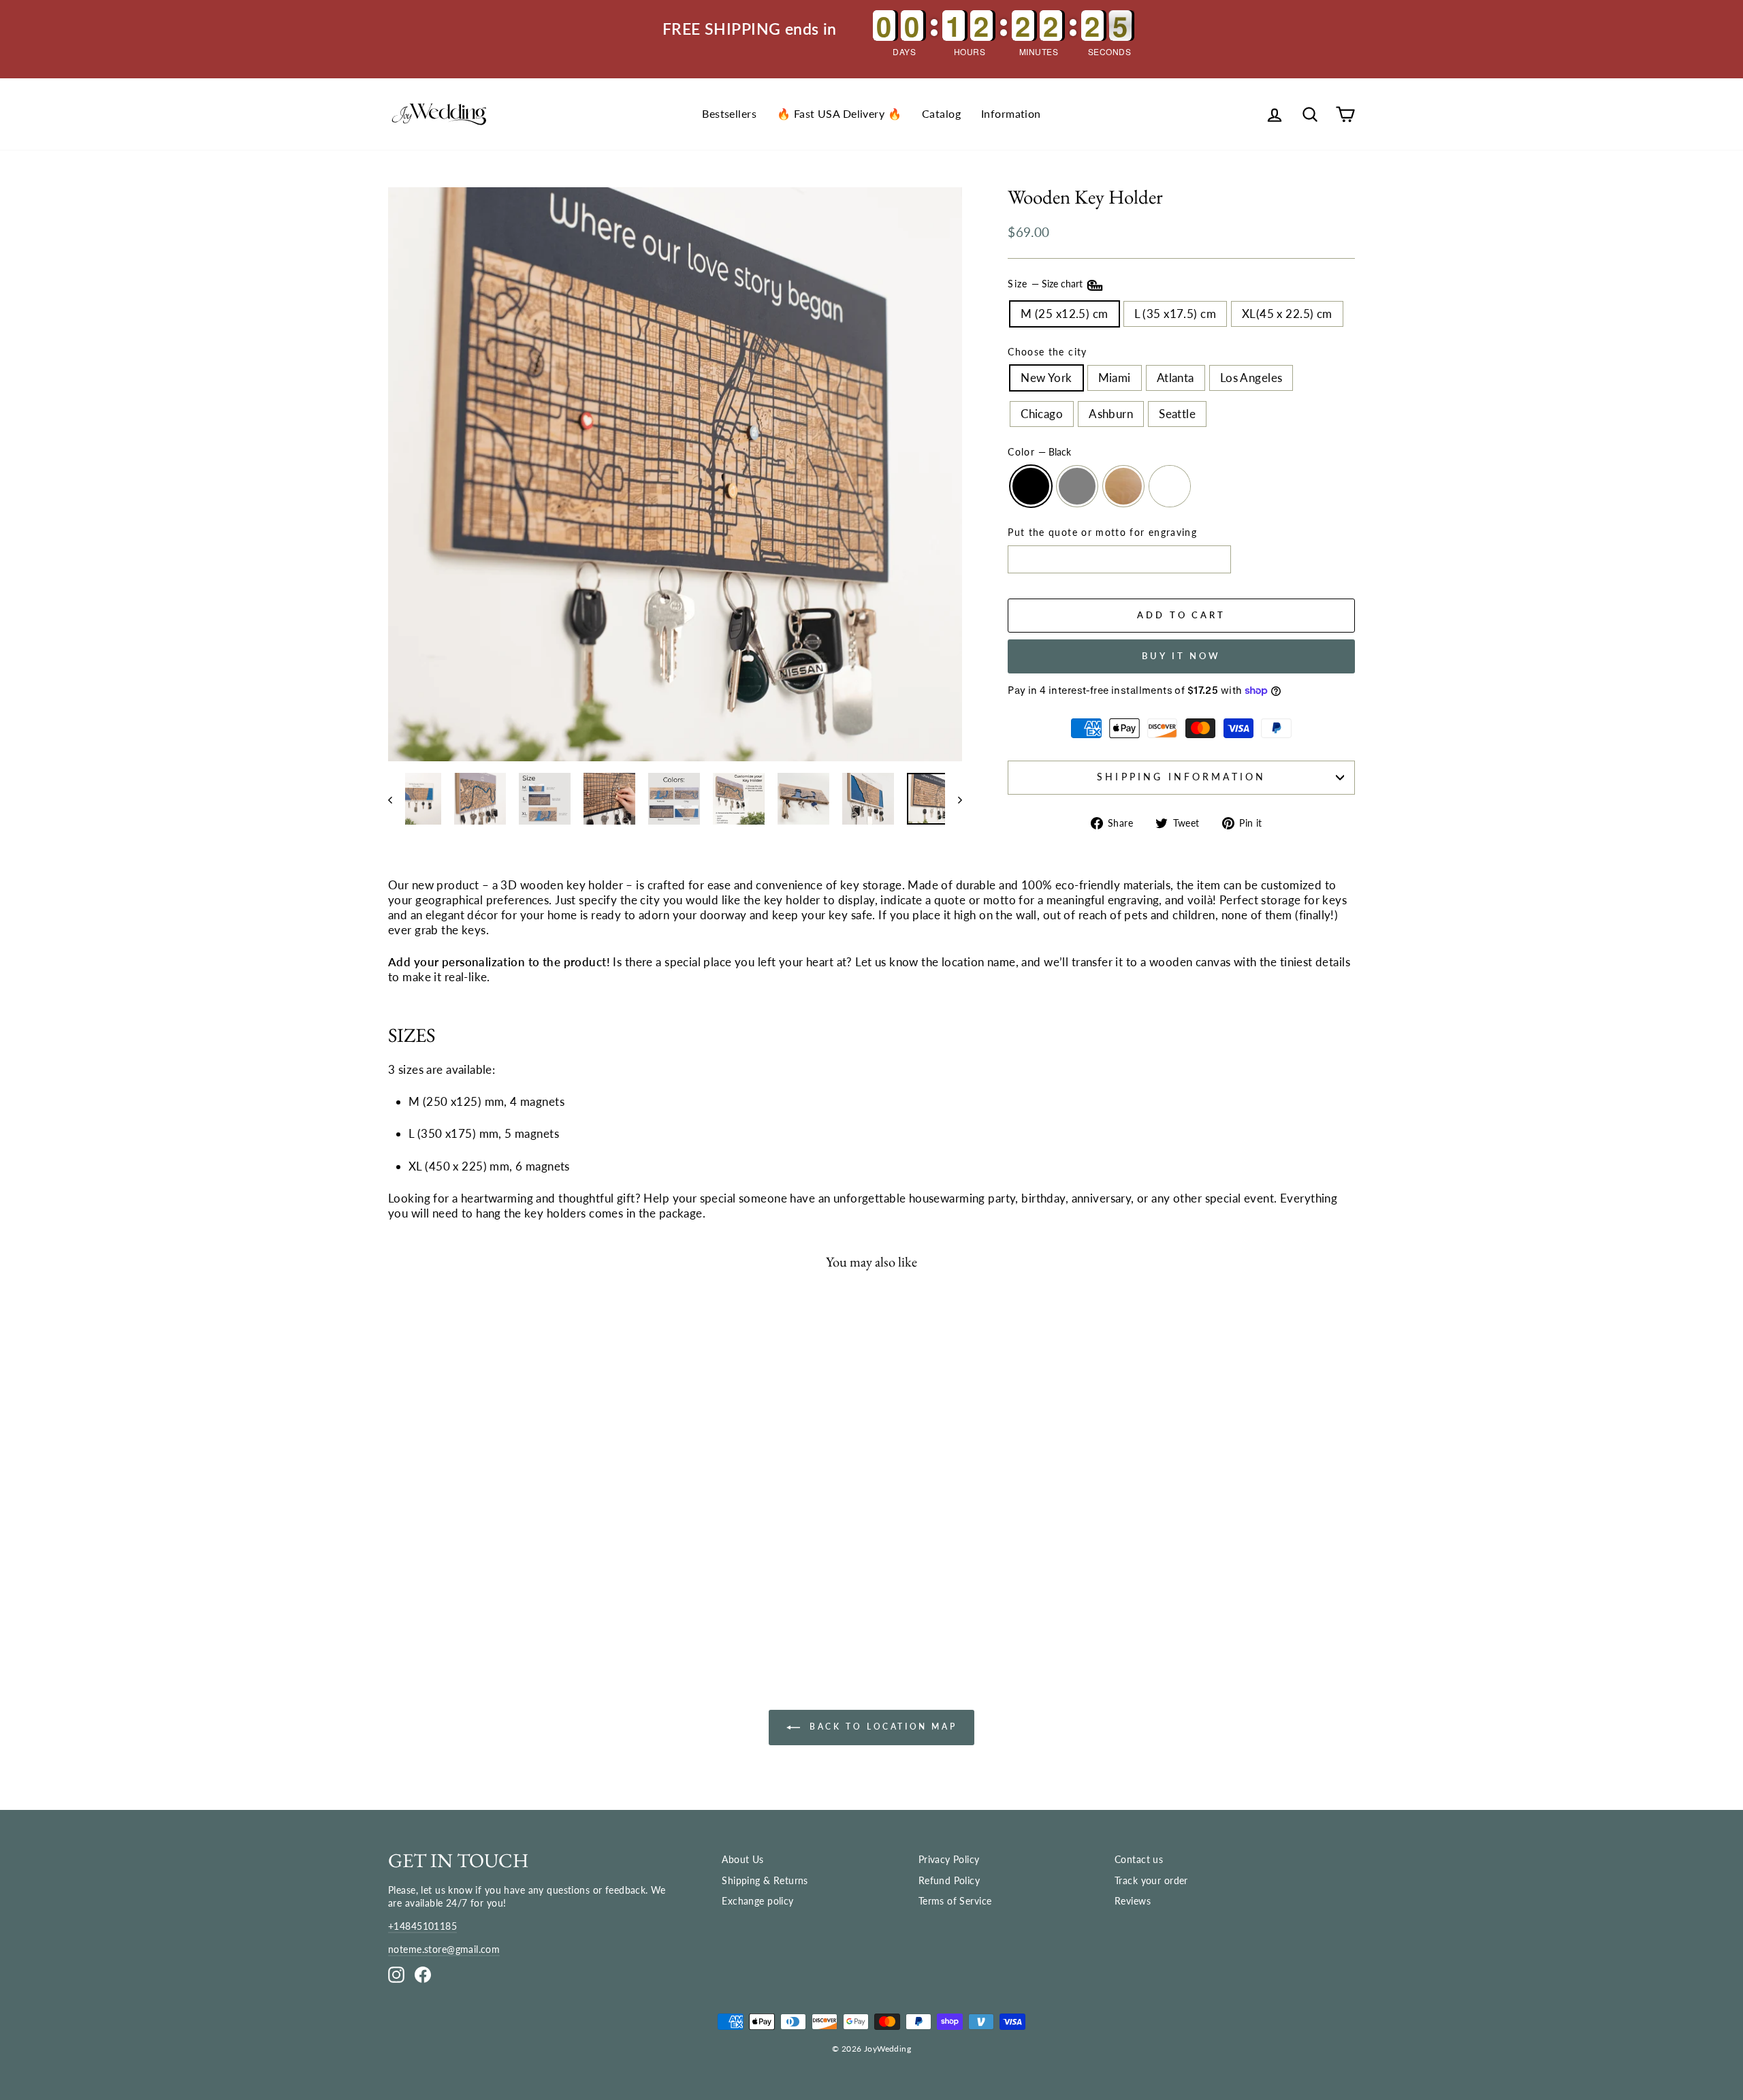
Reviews (1133, 1901)
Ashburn (1111, 414)
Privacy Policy (949, 1859)
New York (1046, 378)
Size (1046, 284)
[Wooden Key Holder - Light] (519, 1588)
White (1170, 486)
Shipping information (1181, 777)
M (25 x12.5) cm (1064, 314)
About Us (742, 1859)
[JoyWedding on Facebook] (423, 1974)
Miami (1115, 378)
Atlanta (1176, 378)
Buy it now (1181, 656)
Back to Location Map (881, 1727)
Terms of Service (955, 1901)
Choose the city (1047, 352)
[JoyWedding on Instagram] (396, 1974)
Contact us (1139, 1859)
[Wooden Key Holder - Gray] (487, 1588)
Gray (1077, 486)
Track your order (1151, 1880)
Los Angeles (1251, 378)
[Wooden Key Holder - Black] (455, 1588)
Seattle (1177, 414)
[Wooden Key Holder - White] (551, 1588)
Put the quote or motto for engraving (1102, 532)
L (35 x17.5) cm (1175, 314)
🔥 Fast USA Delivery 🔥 (839, 113)
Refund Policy (949, 1880)
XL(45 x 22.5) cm (1287, 314)
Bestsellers (729, 113)
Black (1031, 486)
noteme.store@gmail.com (444, 1949)
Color (1039, 452)
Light (1123, 486)
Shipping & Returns (765, 1880)
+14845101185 (422, 1926)
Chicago (1042, 414)
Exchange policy (757, 1901)
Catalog (941, 113)
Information (1011, 113)
